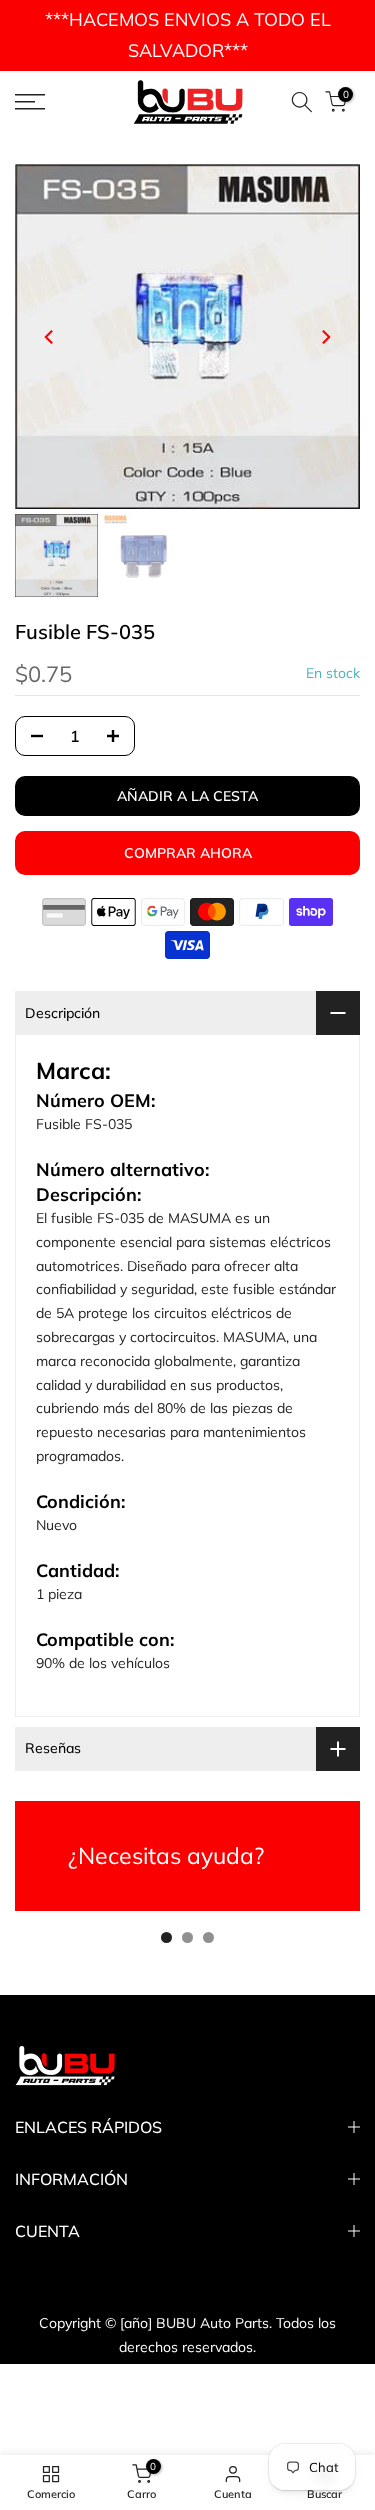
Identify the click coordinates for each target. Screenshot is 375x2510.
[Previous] (50, 337)
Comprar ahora (188, 853)
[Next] (325, 337)
